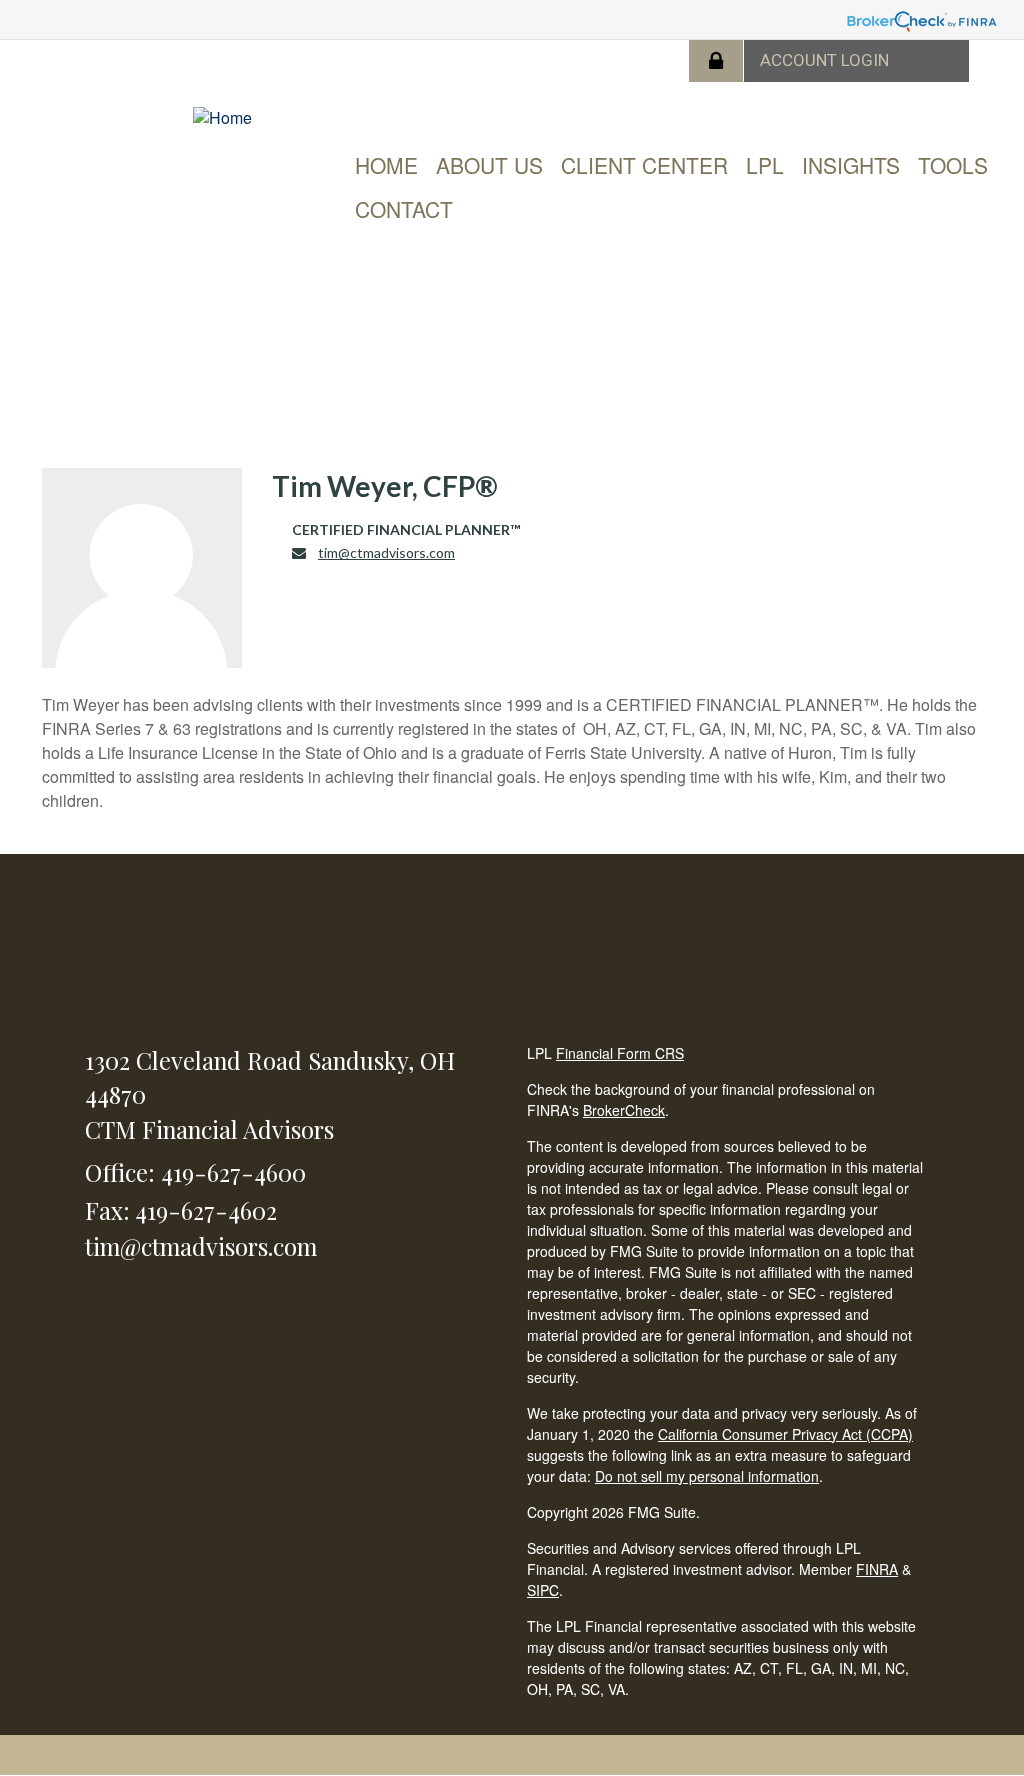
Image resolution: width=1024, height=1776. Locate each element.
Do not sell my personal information (707, 1476)
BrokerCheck (624, 1110)
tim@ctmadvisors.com (386, 552)
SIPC (543, 1590)
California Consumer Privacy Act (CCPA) (785, 1434)
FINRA (877, 1569)
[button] (489, 165)
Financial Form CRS (620, 1053)
